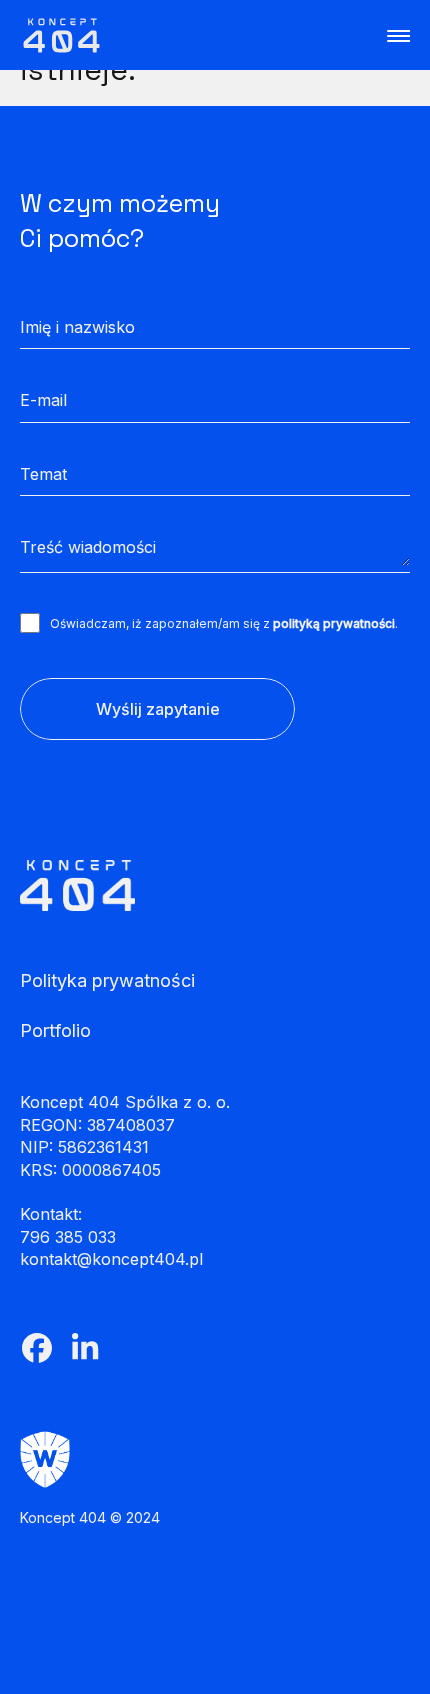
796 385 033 (68, 1237)
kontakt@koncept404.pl (111, 1259)
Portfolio (55, 1031)
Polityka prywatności (107, 981)
